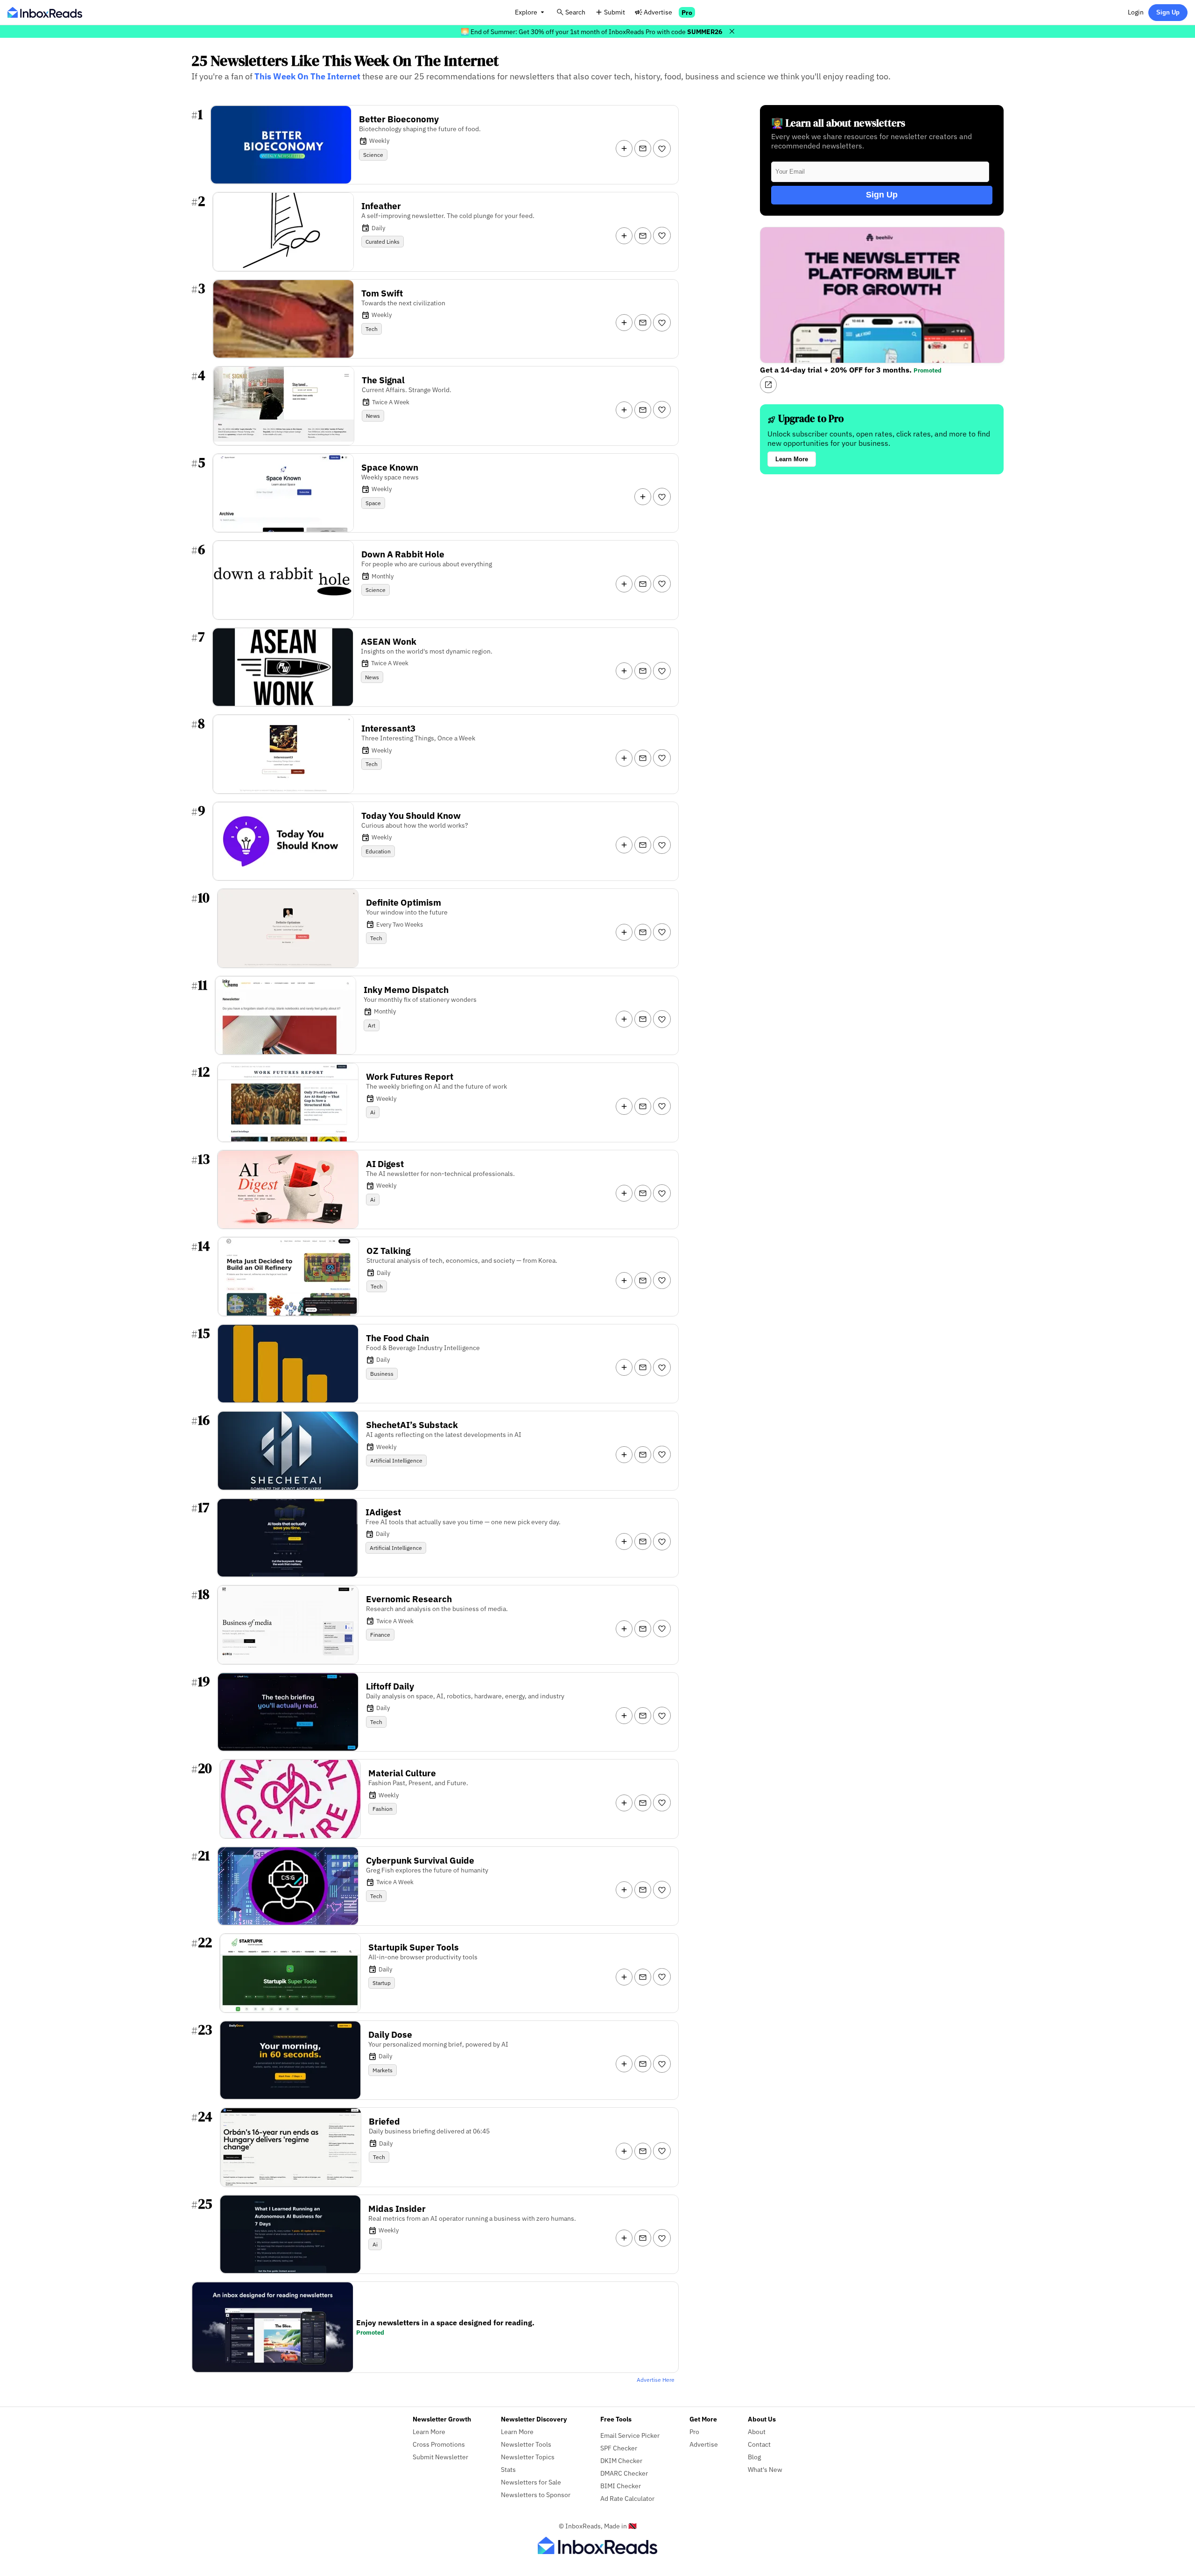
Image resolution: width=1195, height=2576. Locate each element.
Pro (687, 12)
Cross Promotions (439, 2444)
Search (575, 12)
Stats (508, 2469)
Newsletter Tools (526, 2444)
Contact (759, 2444)
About (757, 2432)
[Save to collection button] (624, 148)
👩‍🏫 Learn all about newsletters (838, 123)
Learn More (792, 459)
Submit (615, 12)
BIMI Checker (621, 2486)
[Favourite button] (662, 148)
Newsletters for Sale (531, 2482)
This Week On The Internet (307, 76)
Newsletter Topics (528, 2457)
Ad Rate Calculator (627, 2498)
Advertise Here (656, 2380)
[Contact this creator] (643, 148)
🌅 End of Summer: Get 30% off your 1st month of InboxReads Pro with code (591, 32)
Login (1136, 12)
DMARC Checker (624, 2473)
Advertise (658, 12)
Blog (754, 2457)
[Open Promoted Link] (768, 385)
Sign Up (1168, 12)
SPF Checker (619, 2448)
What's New (765, 2469)
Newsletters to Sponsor (536, 2495)
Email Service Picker (630, 2435)
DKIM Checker (621, 2460)
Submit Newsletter (440, 2457)
